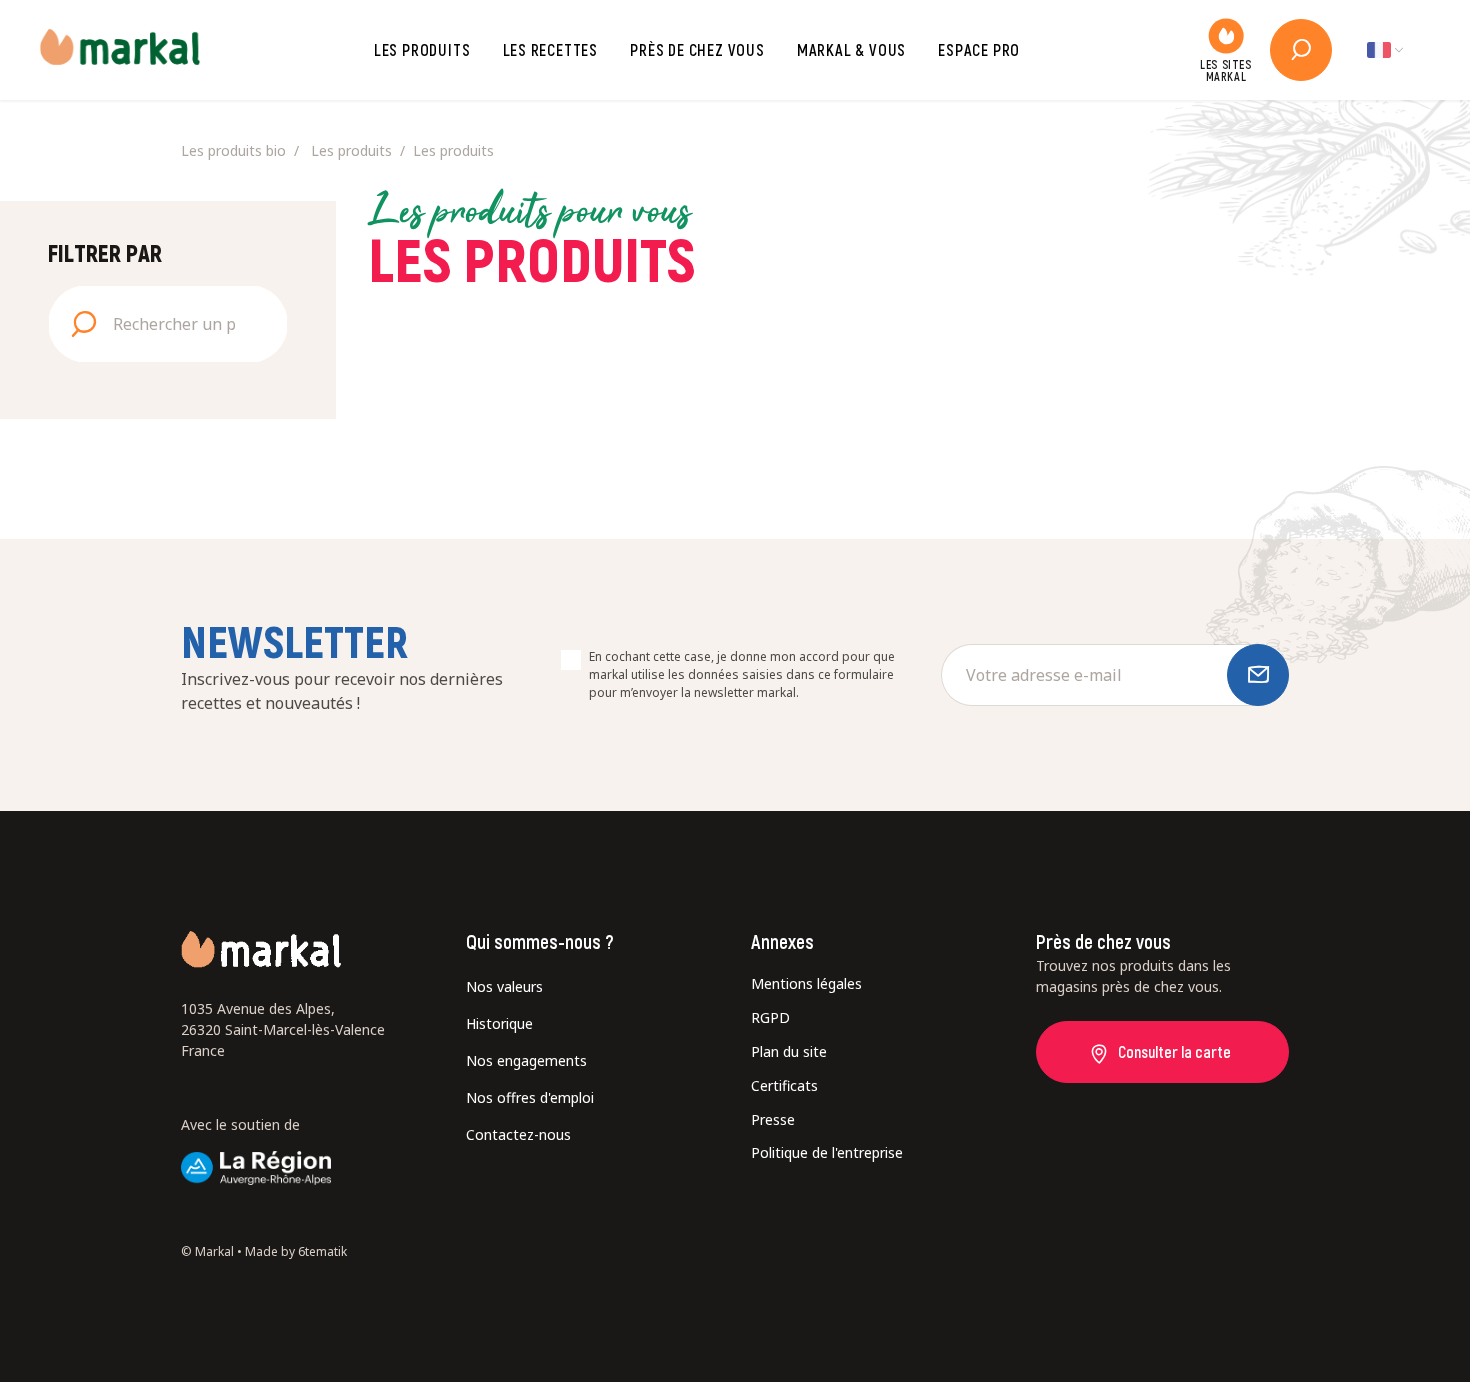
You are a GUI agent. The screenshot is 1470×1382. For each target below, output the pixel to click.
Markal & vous (851, 49)
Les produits (422, 49)
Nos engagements (526, 1060)
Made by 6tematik (296, 1251)
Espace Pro (979, 49)
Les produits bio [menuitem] (233, 150)
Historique (499, 1023)
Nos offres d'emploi (530, 1097)
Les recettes (551, 49)
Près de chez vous (697, 49)
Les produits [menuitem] (351, 150)
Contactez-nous (518, 1134)
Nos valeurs (504, 986)
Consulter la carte (1174, 1051)
